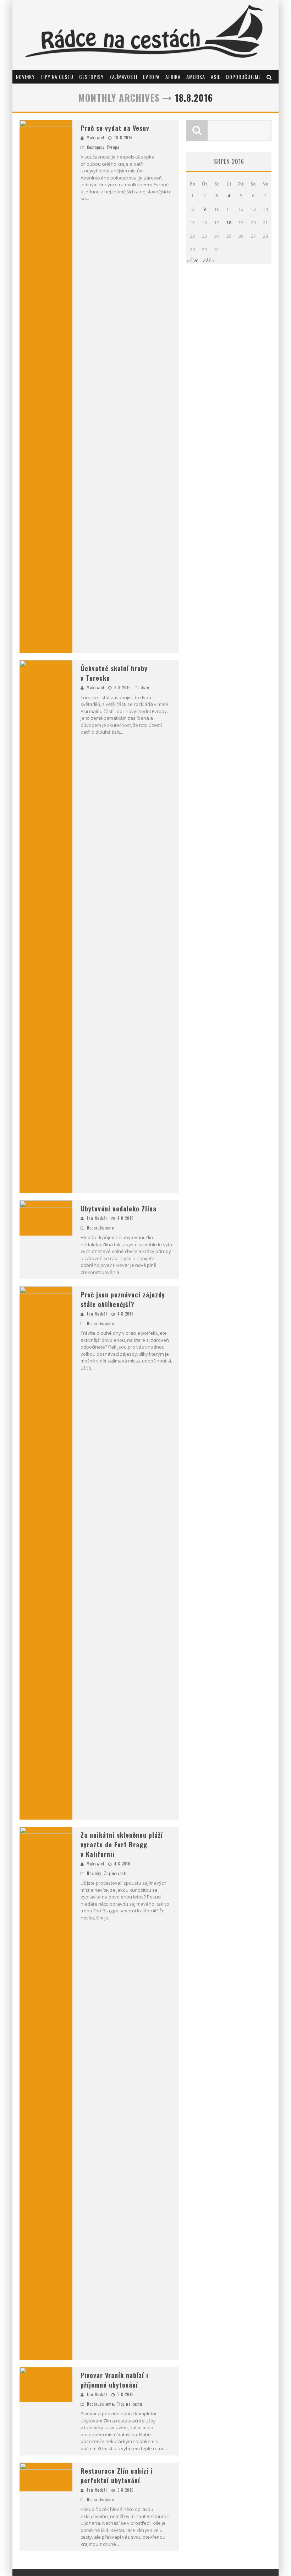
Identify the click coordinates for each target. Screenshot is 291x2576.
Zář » (209, 260)
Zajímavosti (123, 77)
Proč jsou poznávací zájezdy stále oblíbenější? (123, 1299)
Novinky (25, 77)
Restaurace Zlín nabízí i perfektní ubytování (117, 2476)
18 (229, 223)
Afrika (173, 77)
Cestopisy (91, 77)
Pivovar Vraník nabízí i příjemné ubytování (114, 2380)
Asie (216, 77)
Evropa (151, 77)
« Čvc (192, 260)
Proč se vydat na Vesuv (115, 128)
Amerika (196, 77)
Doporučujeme (243, 77)
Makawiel (95, 138)
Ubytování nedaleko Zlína (119, 1209)
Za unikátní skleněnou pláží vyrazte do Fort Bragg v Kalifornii (122, 1844)
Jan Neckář (97, 1218)
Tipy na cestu (57, 77)
